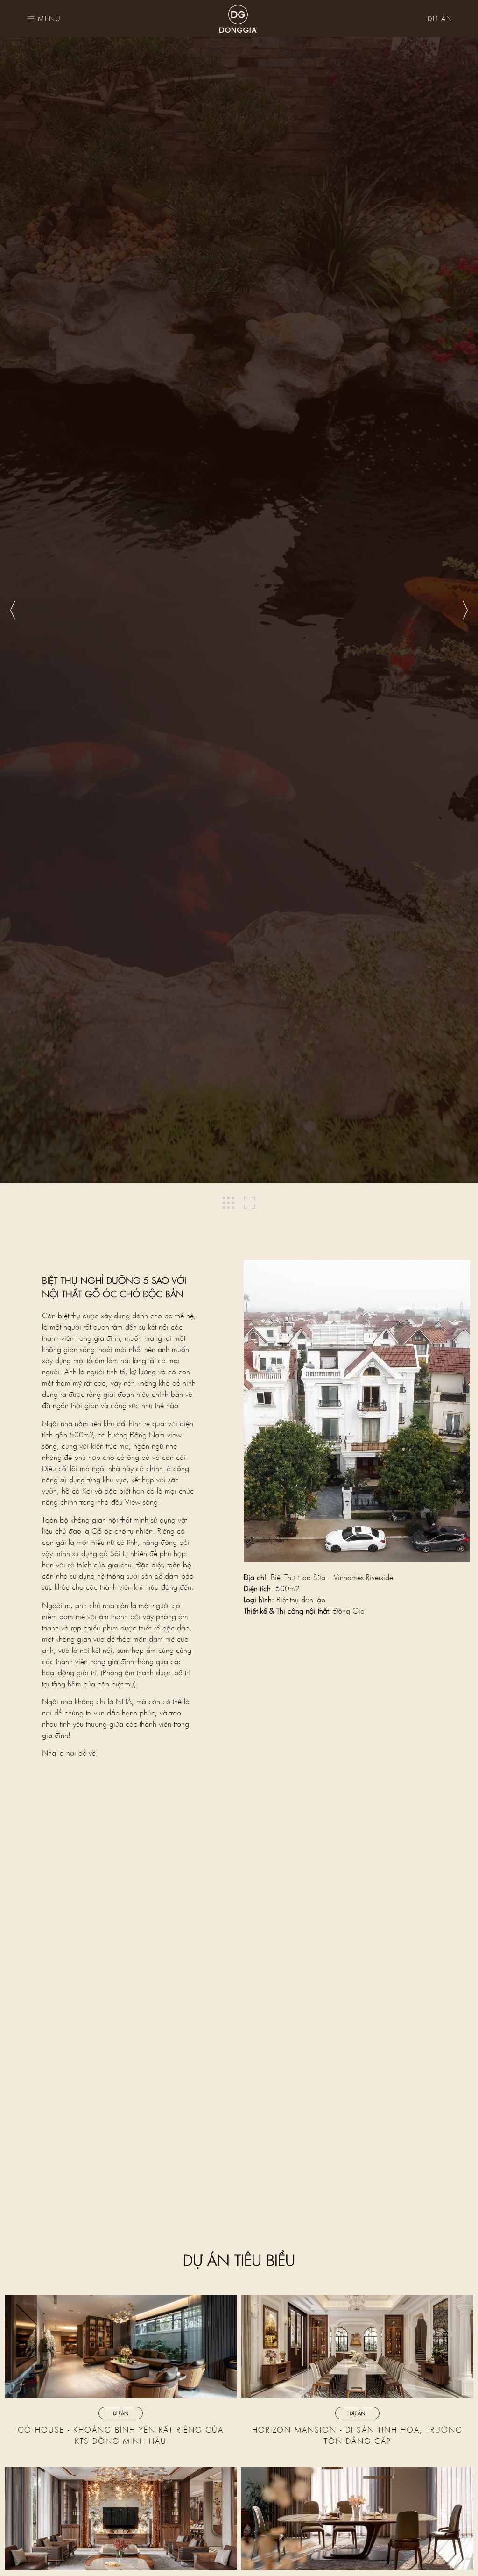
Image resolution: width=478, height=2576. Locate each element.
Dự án (440, 18)
